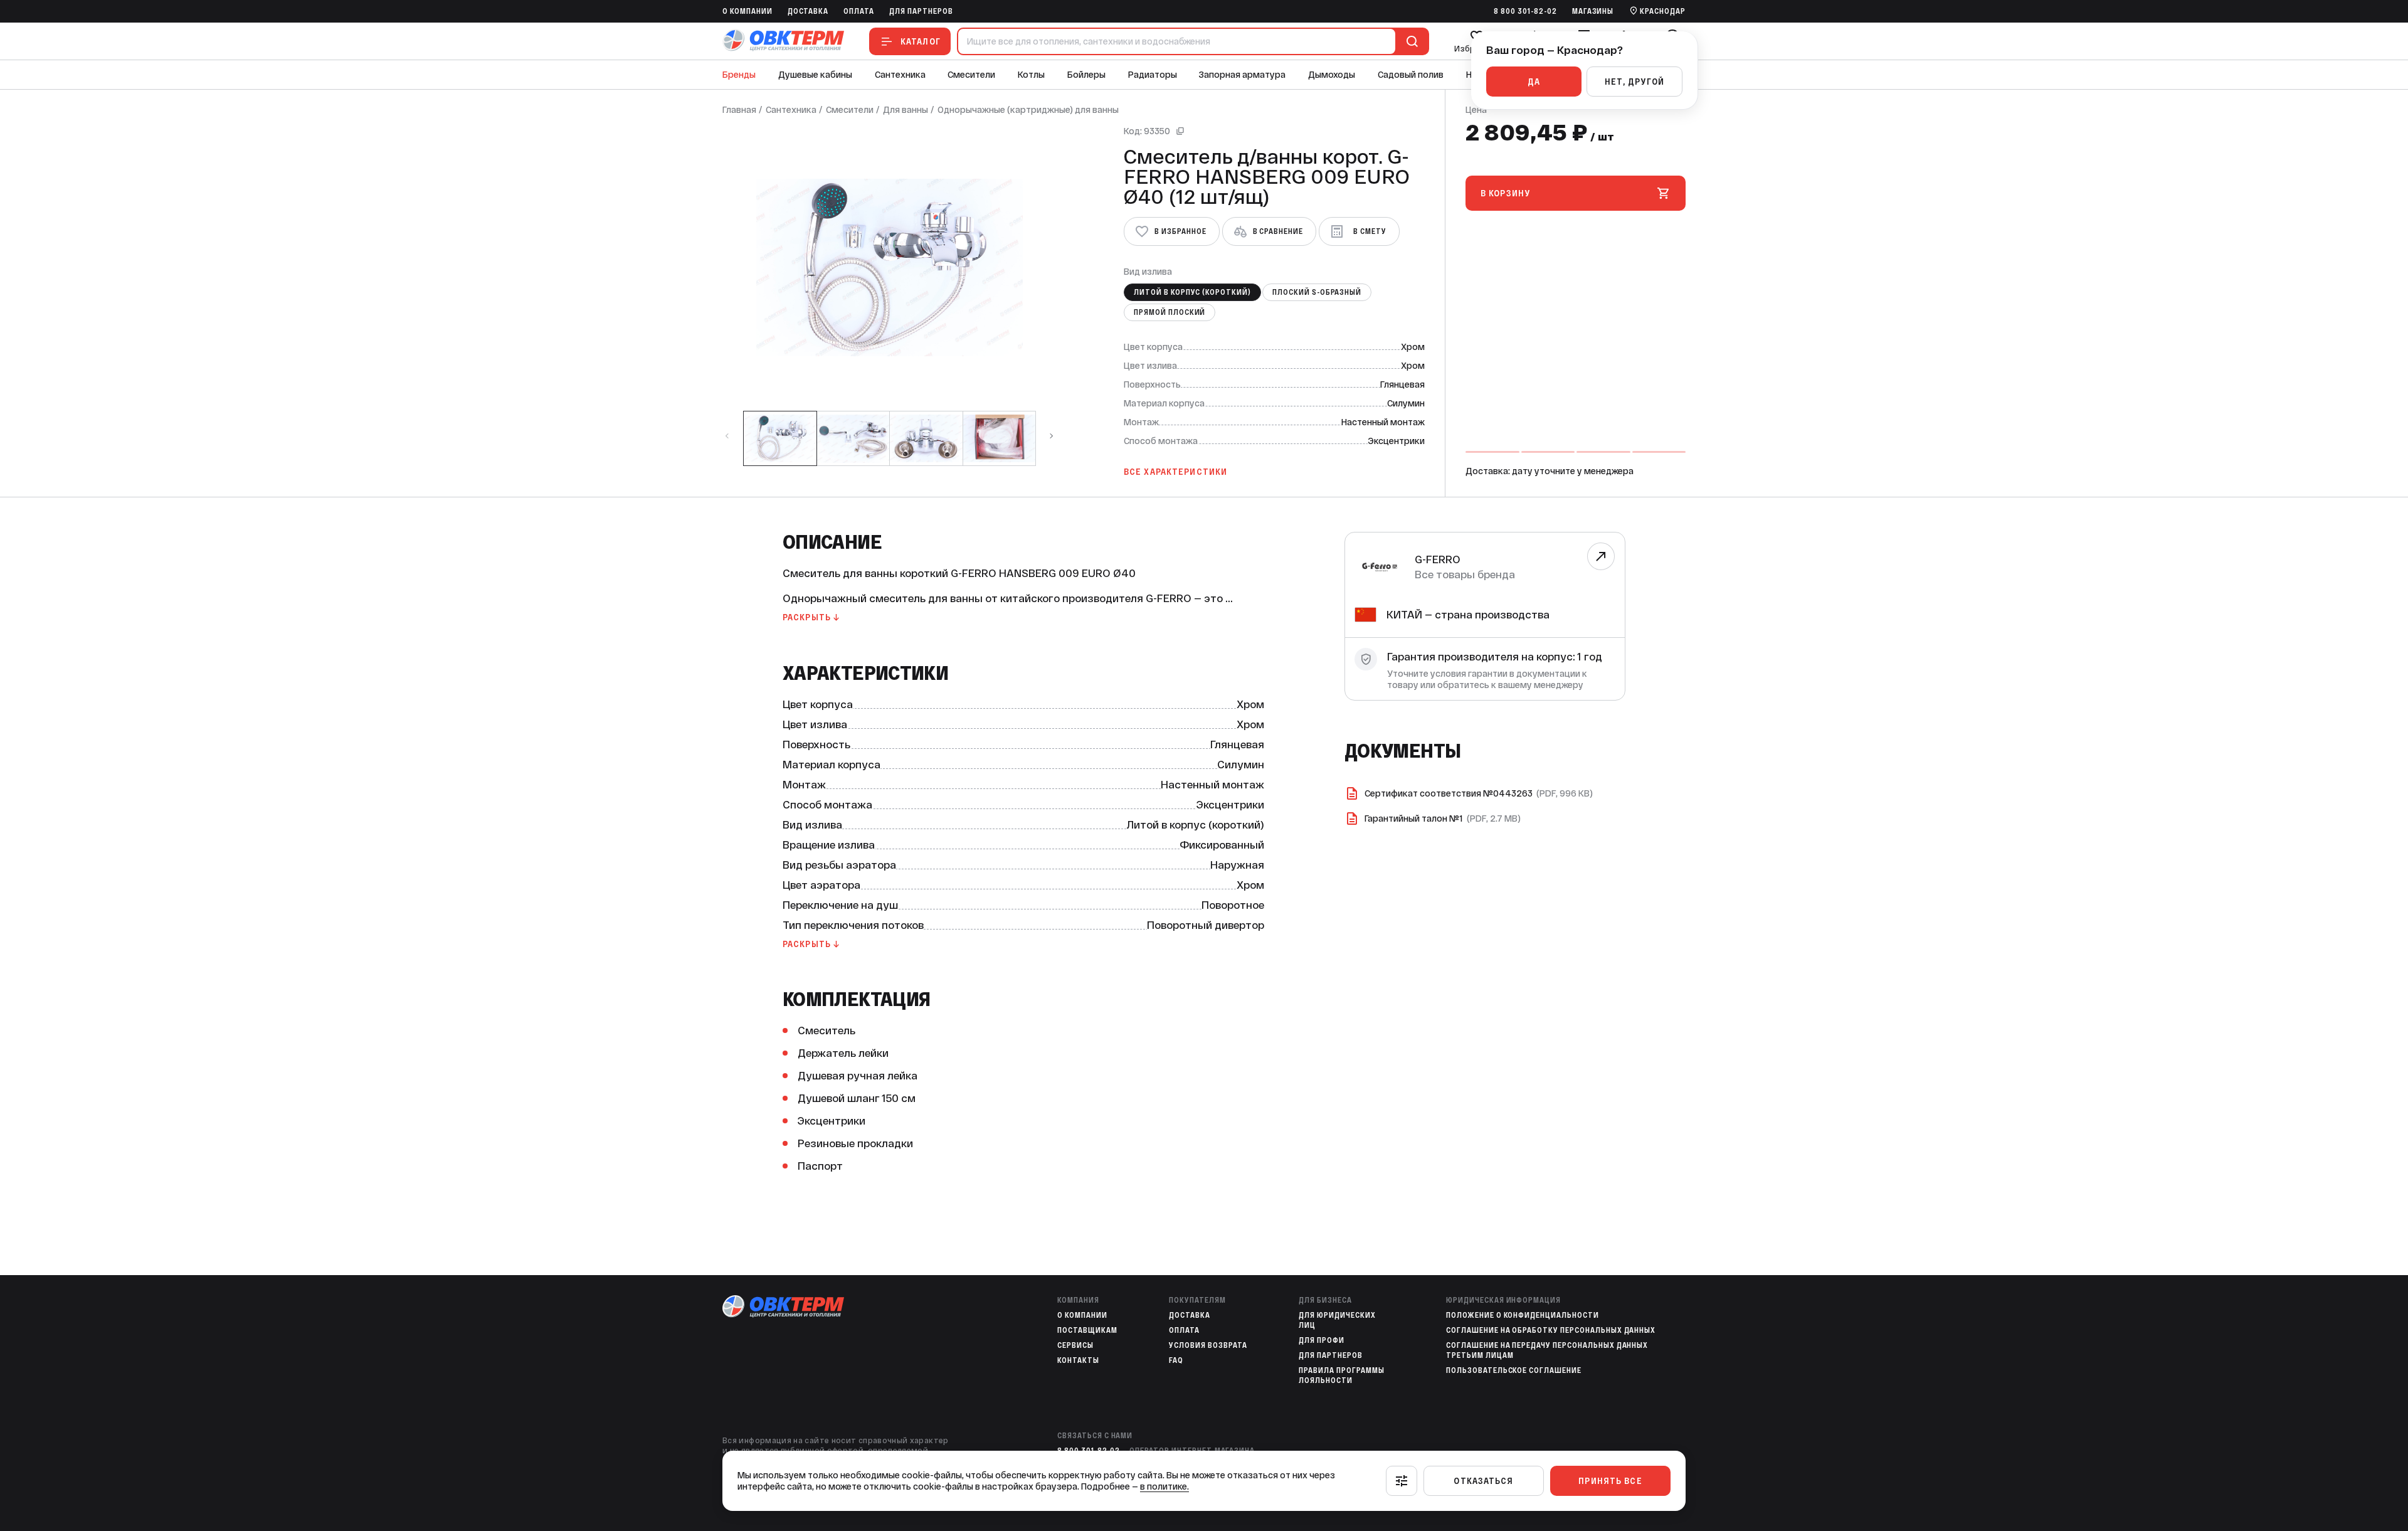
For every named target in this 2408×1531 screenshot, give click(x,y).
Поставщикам (1087, 1330)
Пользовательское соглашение (1514, 1370)
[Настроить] (1402, 1481)
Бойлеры (1086, 75)
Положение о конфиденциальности (1523, 1315)
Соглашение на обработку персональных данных (1551, 1330)
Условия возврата (1208, 1345)
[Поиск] (1410, 41)
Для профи (1322, 1340)
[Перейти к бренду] (1601, 556)
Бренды (739, 75)
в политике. (1164, 1486)
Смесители (971, 75)
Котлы (1031, 75)
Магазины (1593, 11)
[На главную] (783, 41)
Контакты (1078, 1360)
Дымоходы (1332, 75)
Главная (739, 110)
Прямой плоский (1170, 312)
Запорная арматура (1242, 75)
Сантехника (900, 75)
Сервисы (1075, 1345)
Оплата (859, 11)
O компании (747, 11)
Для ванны (906, 110)
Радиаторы (1153, 75)
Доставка (808, 11)
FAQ (1176, 1360)
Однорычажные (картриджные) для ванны (1028, 110)
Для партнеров (921, 11)
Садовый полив (1411, 75)
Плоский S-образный (1317, 292)
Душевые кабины (815, 75)
